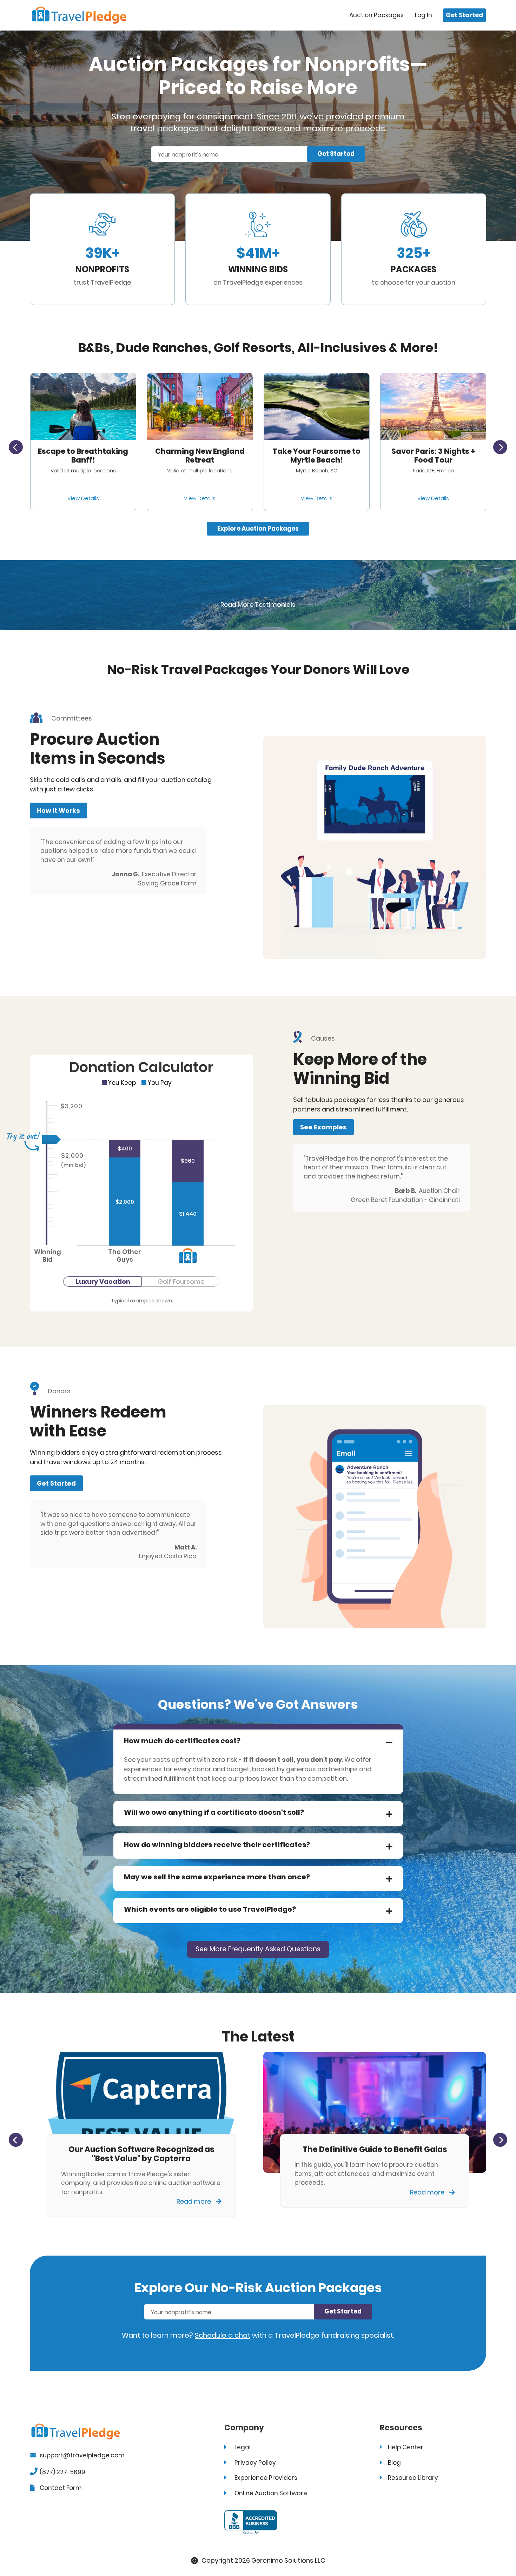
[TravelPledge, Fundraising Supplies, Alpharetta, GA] (251, 2522)
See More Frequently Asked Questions (258, 1949)
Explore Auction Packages (258, 529)
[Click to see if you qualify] (83, 406)
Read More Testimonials (258, 605)
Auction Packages (376, 15)
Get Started (464, 15)
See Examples (323, 1127)
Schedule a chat (223, 2335)
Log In (424, 15)
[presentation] (16, 447)
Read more (194, 2201)
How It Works (58, 811)
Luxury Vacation (103, 1282)
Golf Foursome (181, 1282)
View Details (83, 498)
